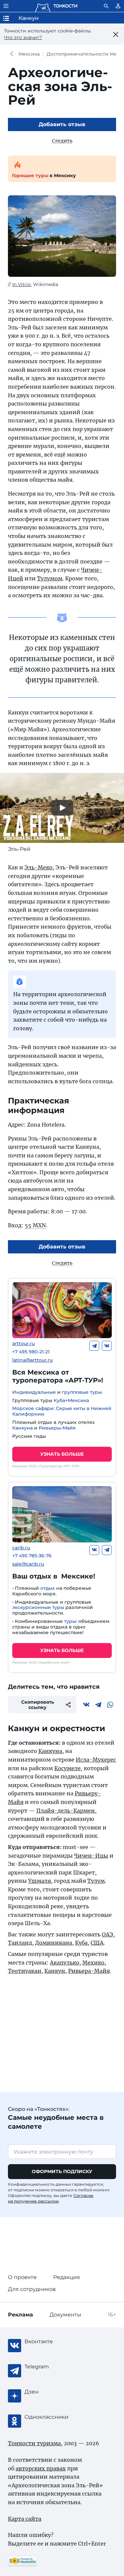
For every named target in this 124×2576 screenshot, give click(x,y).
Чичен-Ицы (91, 1856)
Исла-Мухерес (96, 1760)
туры (70, 1621)
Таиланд (20, 1943)
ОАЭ (107, 1934)
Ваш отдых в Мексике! (54, 1576)
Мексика (29, 54)
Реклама (21, 2315)
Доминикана (54, 1943)
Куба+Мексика (71, 1400)
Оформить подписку (62, 2171)
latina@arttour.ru (32, 1360)
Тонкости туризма (13, 54)
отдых (48, 1588)
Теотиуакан (25, 1971)
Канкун (55, 1971)
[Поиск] (106, 6)
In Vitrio (21, 284)
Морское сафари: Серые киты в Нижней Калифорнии (62, 1411)
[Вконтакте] (107, 1346)
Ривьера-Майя (89, 1971)
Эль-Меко (39, 867)
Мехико (93, 1963)
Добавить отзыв (62, 124)
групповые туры (82, 1392)
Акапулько (65, 1963)
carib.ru (21, 1548)
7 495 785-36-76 (32, 1556)
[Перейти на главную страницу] (56, 6)
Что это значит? (23, 37)
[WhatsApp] (110, 1705)
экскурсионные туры (38, 1607)
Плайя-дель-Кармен (66, 1811)
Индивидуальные (34, 1392)
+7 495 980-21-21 (31, 1352)
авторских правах (41, 2468)
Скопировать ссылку (38, 1705)
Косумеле (67, 1768)
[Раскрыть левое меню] (6, 6)
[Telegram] (94, 1346)
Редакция (67, 2277)
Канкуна (22, 1428)
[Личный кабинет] (118, 6)
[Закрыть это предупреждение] (116, 34)
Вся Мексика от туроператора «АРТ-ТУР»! (58, 1376)
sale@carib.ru (28, 1564)
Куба (81, 1943)
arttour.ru (23, 1344)
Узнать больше (62, 1454)
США (97, 1943)
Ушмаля (40, 1881)
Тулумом (50, 578)
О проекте (22, 2277)
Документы (65, 2315)
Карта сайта (25, 2519)
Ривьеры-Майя (57, 1428)
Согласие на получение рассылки (51, 2198)
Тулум (96, 1881)
